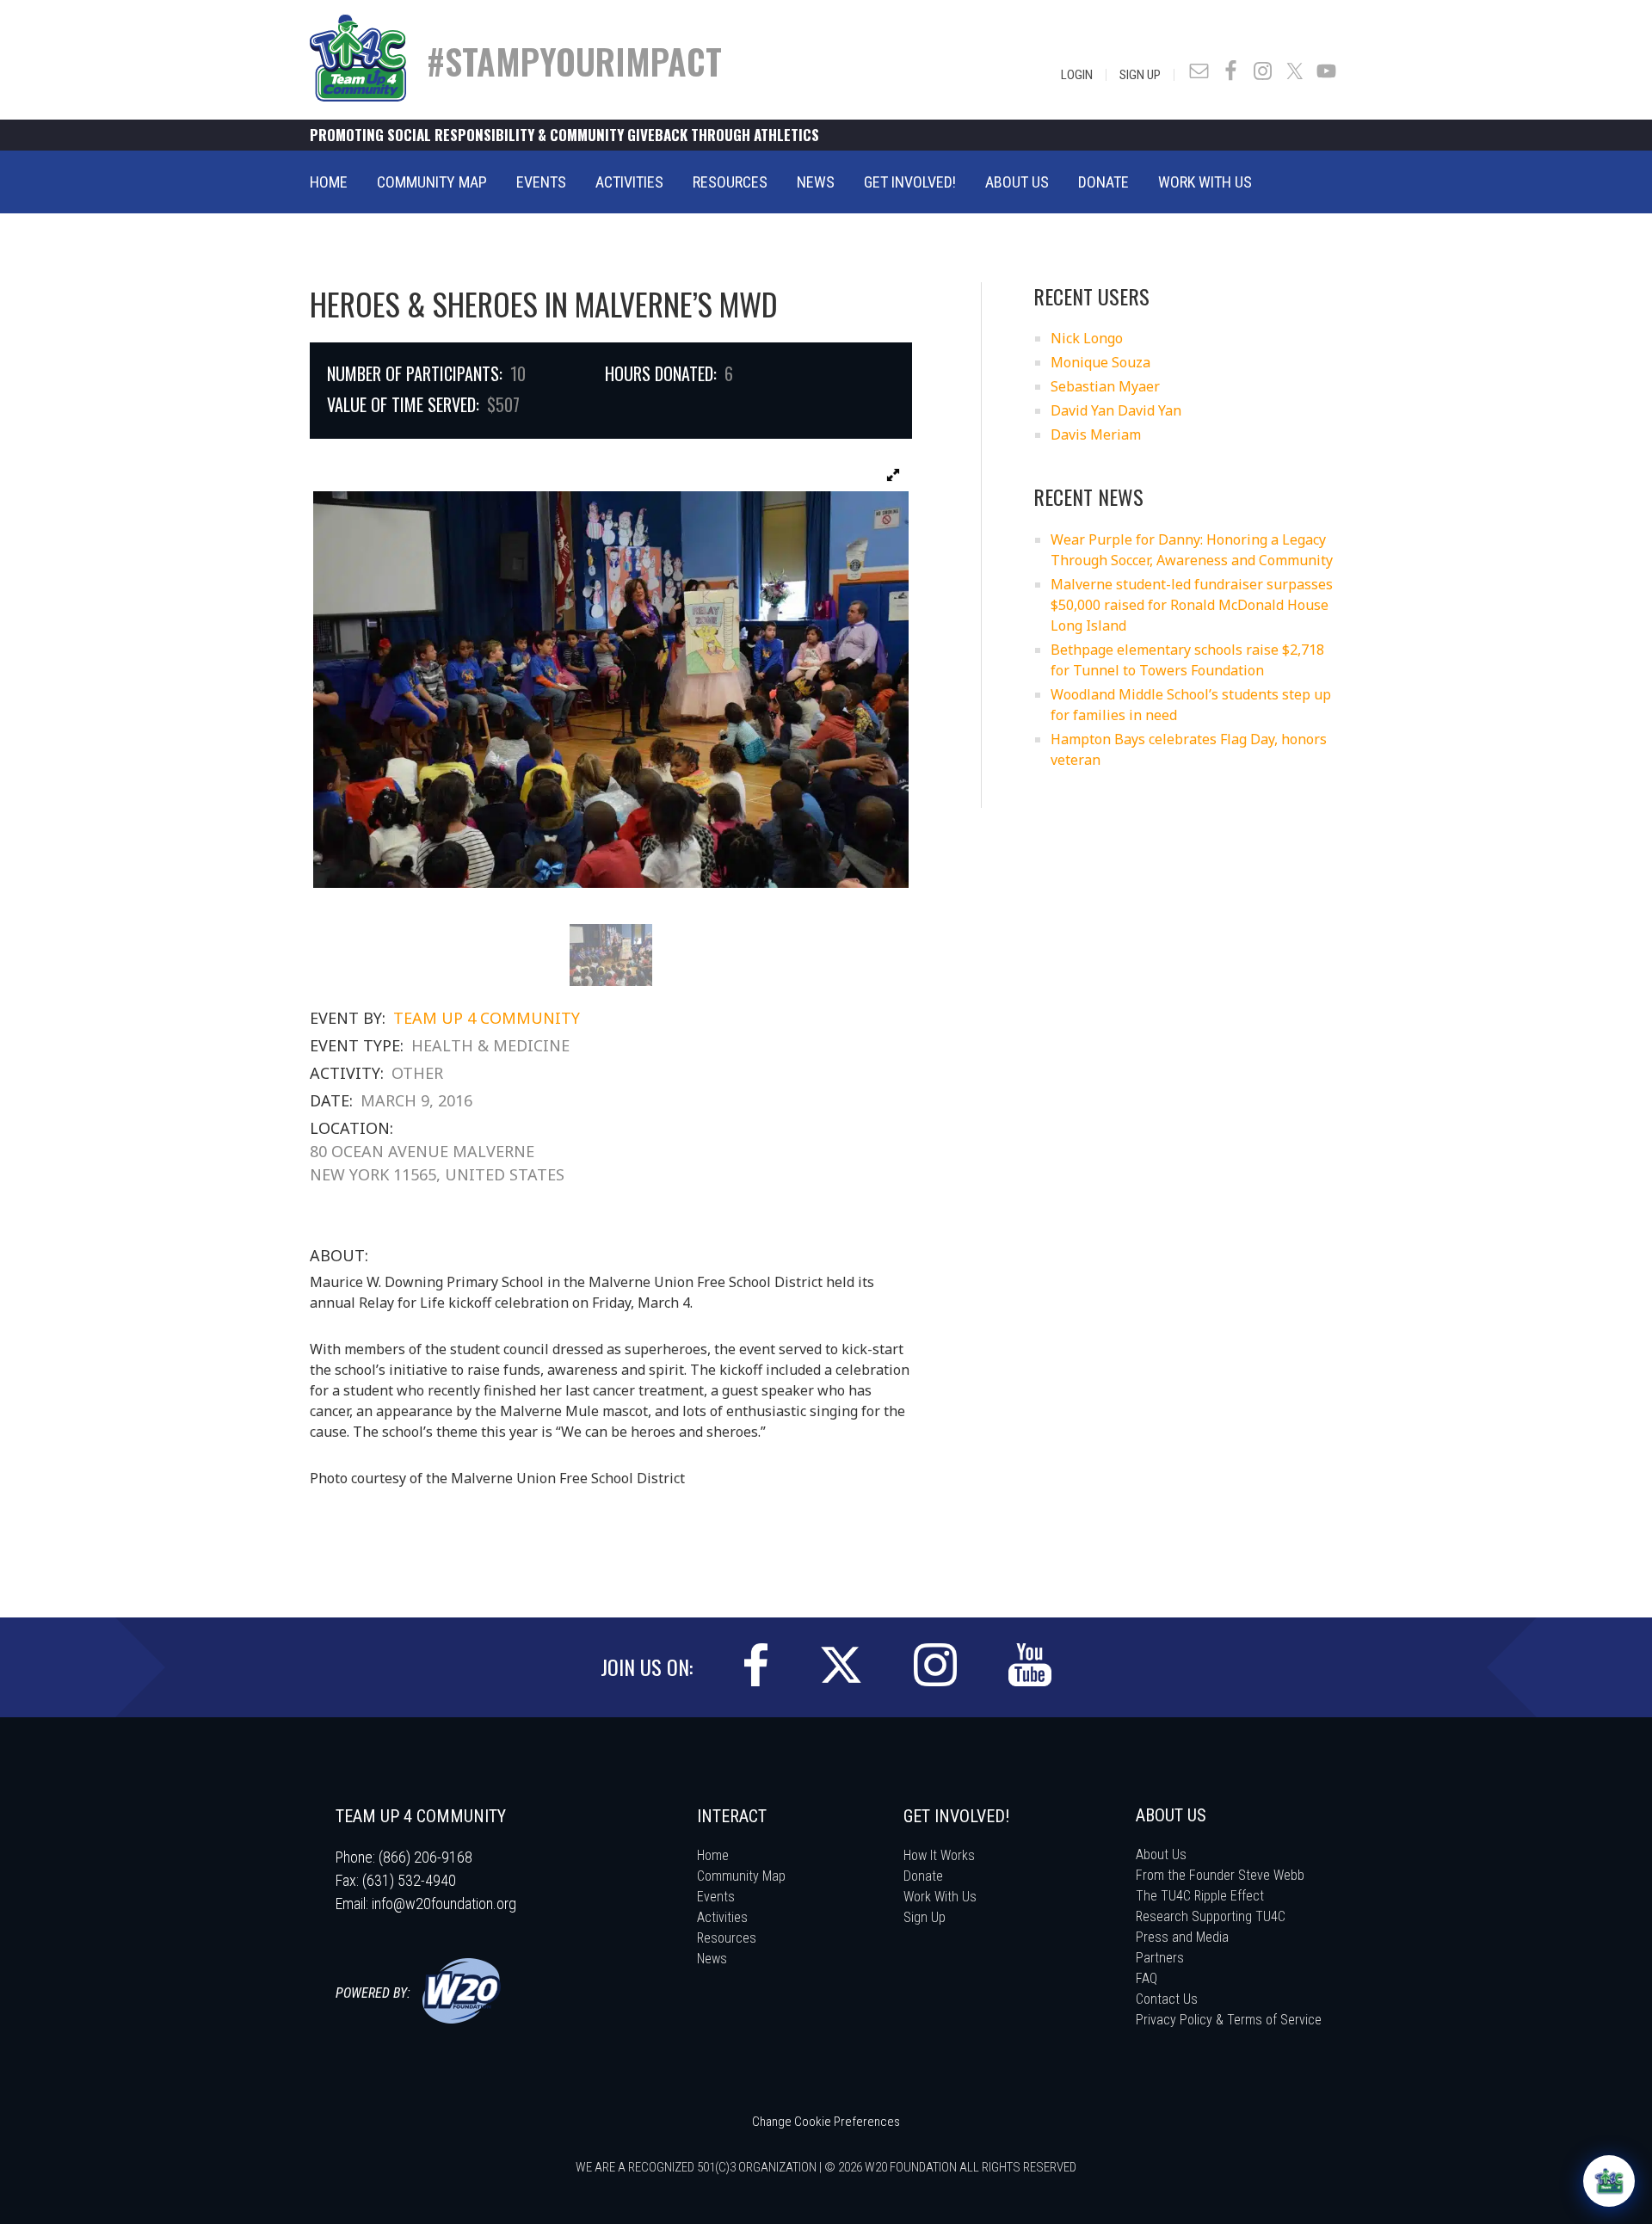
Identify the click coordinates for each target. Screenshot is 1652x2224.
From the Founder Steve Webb (1220, 1875)
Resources (727, 1938)
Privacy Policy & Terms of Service (1229, 2020)
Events (716, 1897)
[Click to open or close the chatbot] (1609, 2181)
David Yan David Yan (1116, 410)
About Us (1161, 1854)
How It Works (939, 1855)
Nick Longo (1087, 338)
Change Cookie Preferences (826, 2122)
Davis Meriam (1096, 434)
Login (1077, 75)
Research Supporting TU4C (1211, 1916)
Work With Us (940, 1897)
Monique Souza (1100, 362)
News (712, 1959)
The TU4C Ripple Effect (1200, 1896)
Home (713, 1855)
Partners (1160, 1958)
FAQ (1147, 1978)
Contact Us (1167, 1999)
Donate (923, 1876)
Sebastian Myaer (1105, 386)
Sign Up (1140, 75)
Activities (722, 1917)
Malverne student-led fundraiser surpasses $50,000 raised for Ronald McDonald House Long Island (1192, 605)
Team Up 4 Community (487, 1018)
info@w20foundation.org (444, 1904)
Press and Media (1182, 1937)
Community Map (741, 1876)
